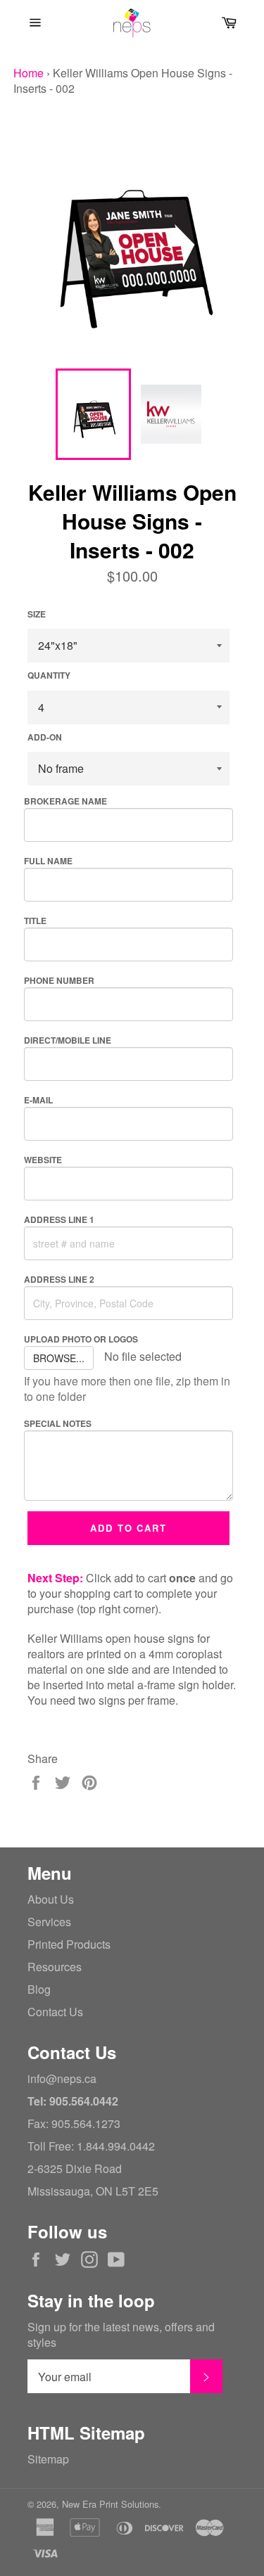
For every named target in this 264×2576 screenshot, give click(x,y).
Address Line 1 (59, 1219)
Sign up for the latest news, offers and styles (121, 2335)
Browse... (59, 1358)
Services (49, 1922)
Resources (55, 1967)
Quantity (49, 675)
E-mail (38, 1100)
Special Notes (58, 1423)
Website (43, 1160)
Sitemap (48, 2459)
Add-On (45, 737)
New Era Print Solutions (110, 2504)
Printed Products (69, 1944)
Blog (39, 1989)
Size (37, 614)
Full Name (48, 861)
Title (35, 921)
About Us (51, 1899)
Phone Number (59, 980)
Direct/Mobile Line (68, 1040)
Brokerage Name (65, 801)
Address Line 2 (59, 1279)
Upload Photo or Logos (81, 1339)
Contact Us (55, 2012)
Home (29, 73)
